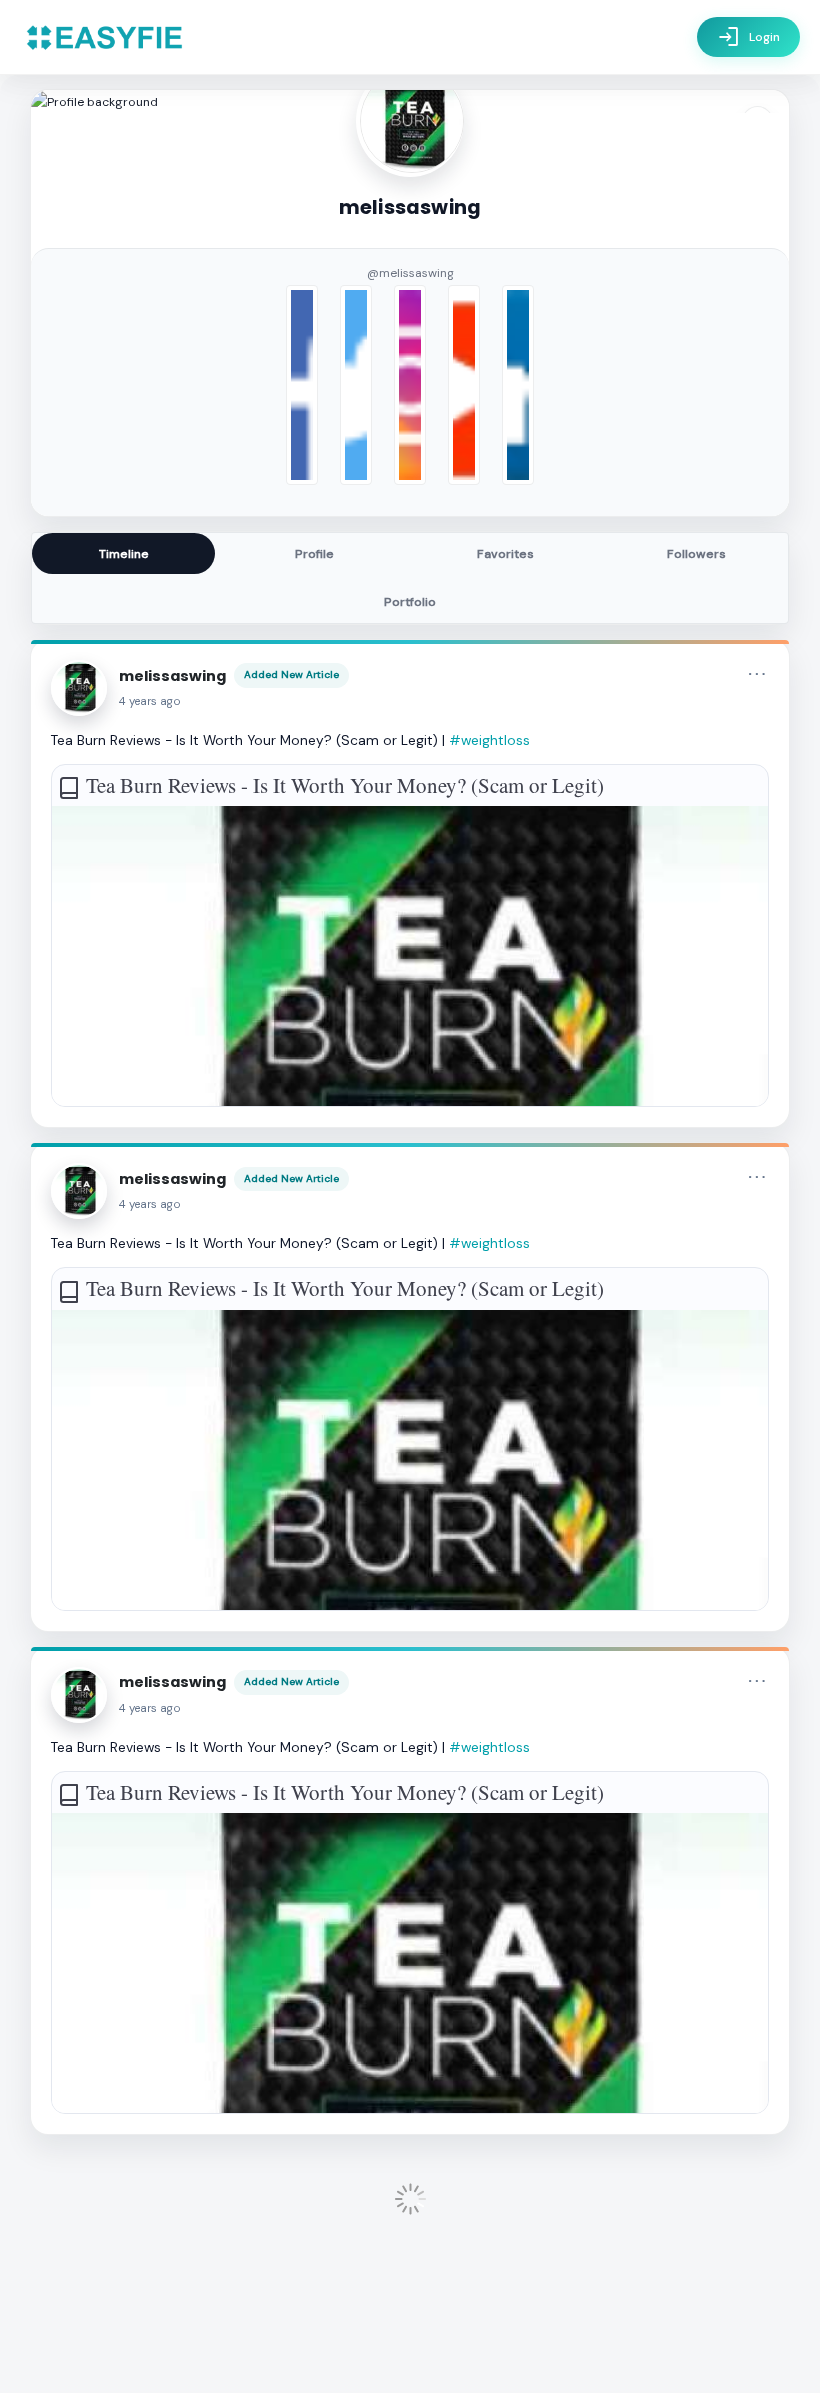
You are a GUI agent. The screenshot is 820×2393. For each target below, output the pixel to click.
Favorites (505, 554)
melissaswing (172, 676)
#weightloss (489, 740)
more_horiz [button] (757, 674)
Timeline (124, 554)
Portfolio (410, 602)
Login (748, 37)
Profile (314, 554)
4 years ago (150, 701)
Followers (696, 554)
